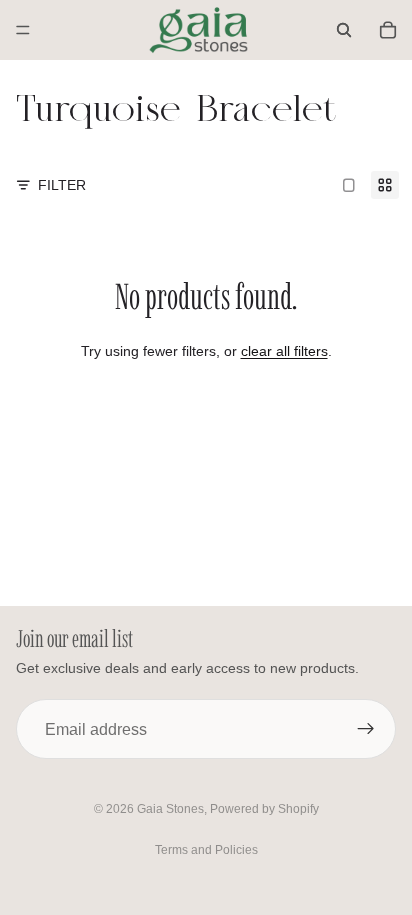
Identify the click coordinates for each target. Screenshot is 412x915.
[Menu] (23, 30)
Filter (62, 185)
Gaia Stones (170, 809)
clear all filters (284, 351)
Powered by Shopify (264, 809)
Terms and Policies (206, 850)
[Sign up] (366, 729)
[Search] (344, 30)
